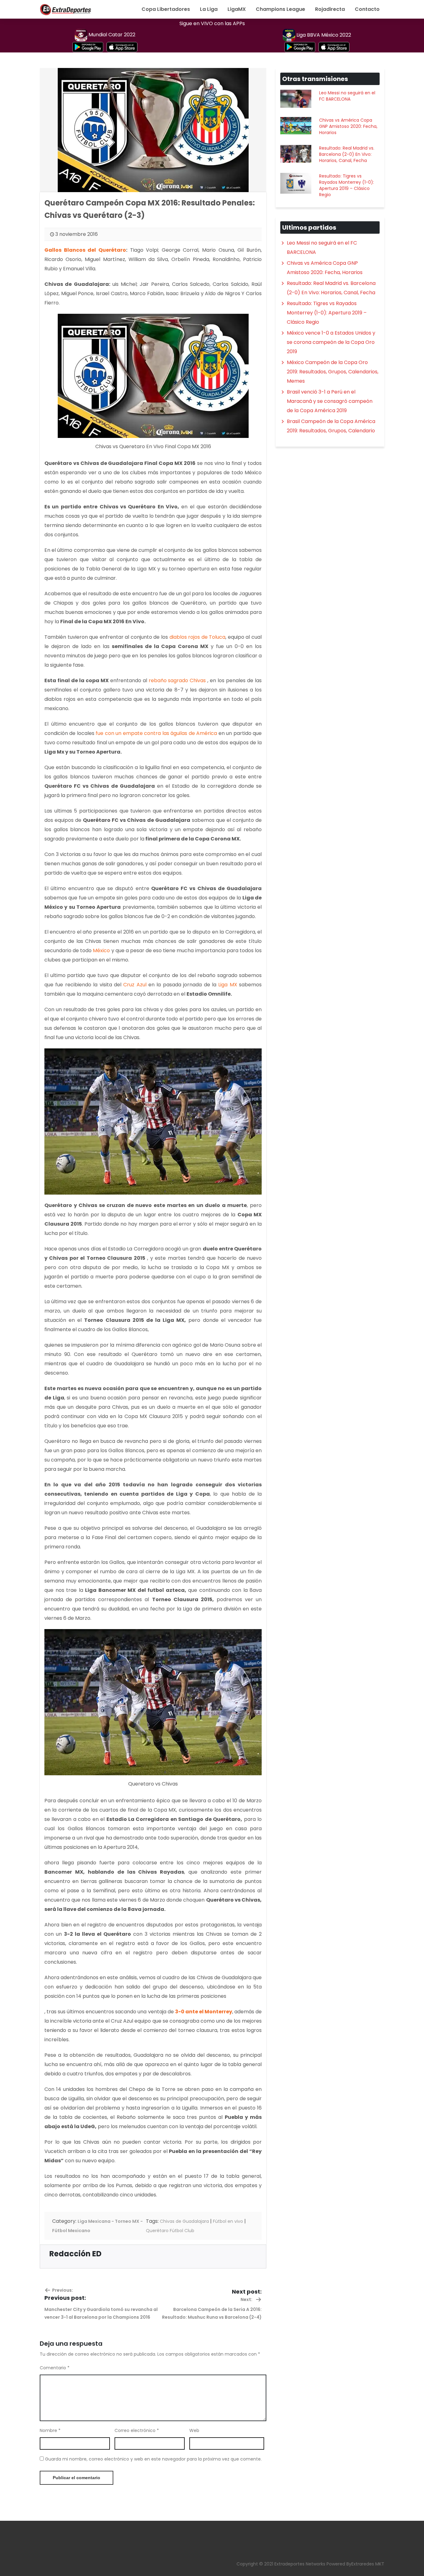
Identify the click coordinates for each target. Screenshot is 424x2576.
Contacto (367, 9)
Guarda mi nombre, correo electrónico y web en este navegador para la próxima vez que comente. (153, 2459)
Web (194, 2430)
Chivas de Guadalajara (184, 2221)
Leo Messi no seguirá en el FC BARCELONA (347, 96)
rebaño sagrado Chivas (177, 680)
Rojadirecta (330, 9)
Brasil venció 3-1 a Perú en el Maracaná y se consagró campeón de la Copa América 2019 (330, 401)
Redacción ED (75, 2254)
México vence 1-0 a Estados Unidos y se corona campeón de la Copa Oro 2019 (331, 342)
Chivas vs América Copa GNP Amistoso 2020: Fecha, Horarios (348, 126)
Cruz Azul (135, 985)
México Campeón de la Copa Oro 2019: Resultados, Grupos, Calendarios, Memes (333, 372)
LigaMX (237, 9)
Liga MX (228, 985)
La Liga (209, 9)
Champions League (280, 9)
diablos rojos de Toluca (198, 637)
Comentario (55, 2368)
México (101, 950)
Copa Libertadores (166, 9)
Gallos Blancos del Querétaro (85, 250)
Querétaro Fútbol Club (170, 2231)
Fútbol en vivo (228, 2221)
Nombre (50, 2430)
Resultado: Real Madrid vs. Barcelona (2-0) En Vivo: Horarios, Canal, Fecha (347, 154)
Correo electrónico (137, 2430)
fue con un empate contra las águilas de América (156, 733)
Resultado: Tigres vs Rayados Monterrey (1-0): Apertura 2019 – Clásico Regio (347, 185)
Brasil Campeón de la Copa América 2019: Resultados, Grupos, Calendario (331, 426)
